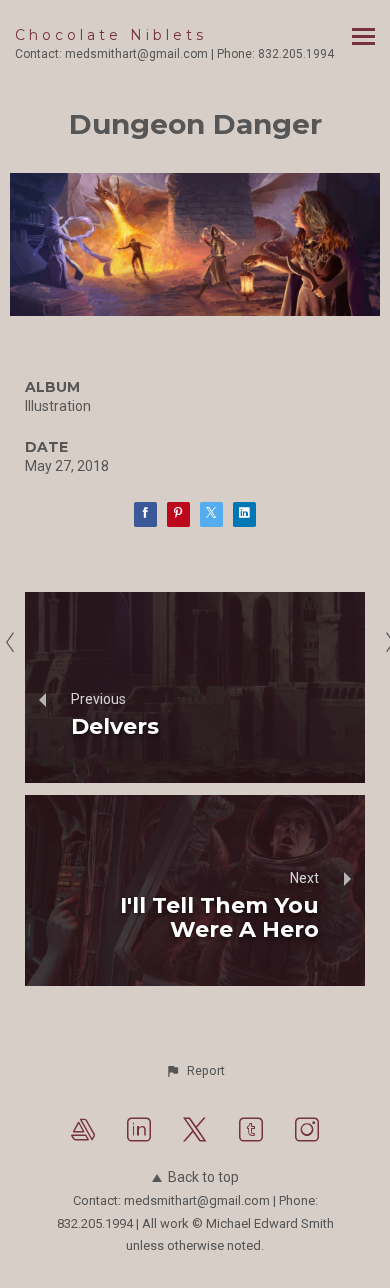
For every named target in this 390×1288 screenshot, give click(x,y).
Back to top (203, 1177)
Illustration (58, 406)
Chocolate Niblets (111, 35)
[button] (195, 1071)
